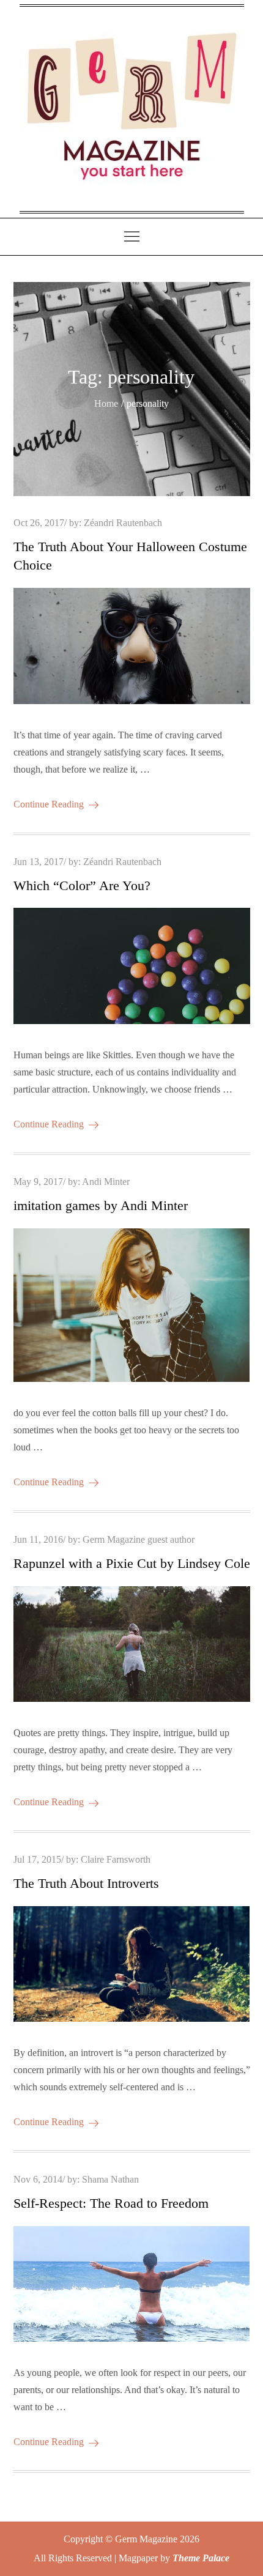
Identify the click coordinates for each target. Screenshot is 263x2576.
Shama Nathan (110, 2179)
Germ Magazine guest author (139, 1539)
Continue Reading (49, 804)
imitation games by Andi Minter (101, 1205)
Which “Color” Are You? (82, 885)
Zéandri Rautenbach (123, 523)
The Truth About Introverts (86, 1883)
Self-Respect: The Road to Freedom (111, 2203)
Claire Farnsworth (116, 1859)
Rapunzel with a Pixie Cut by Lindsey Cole (132, 1563)
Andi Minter (106, 1182)
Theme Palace (201, 2558)
